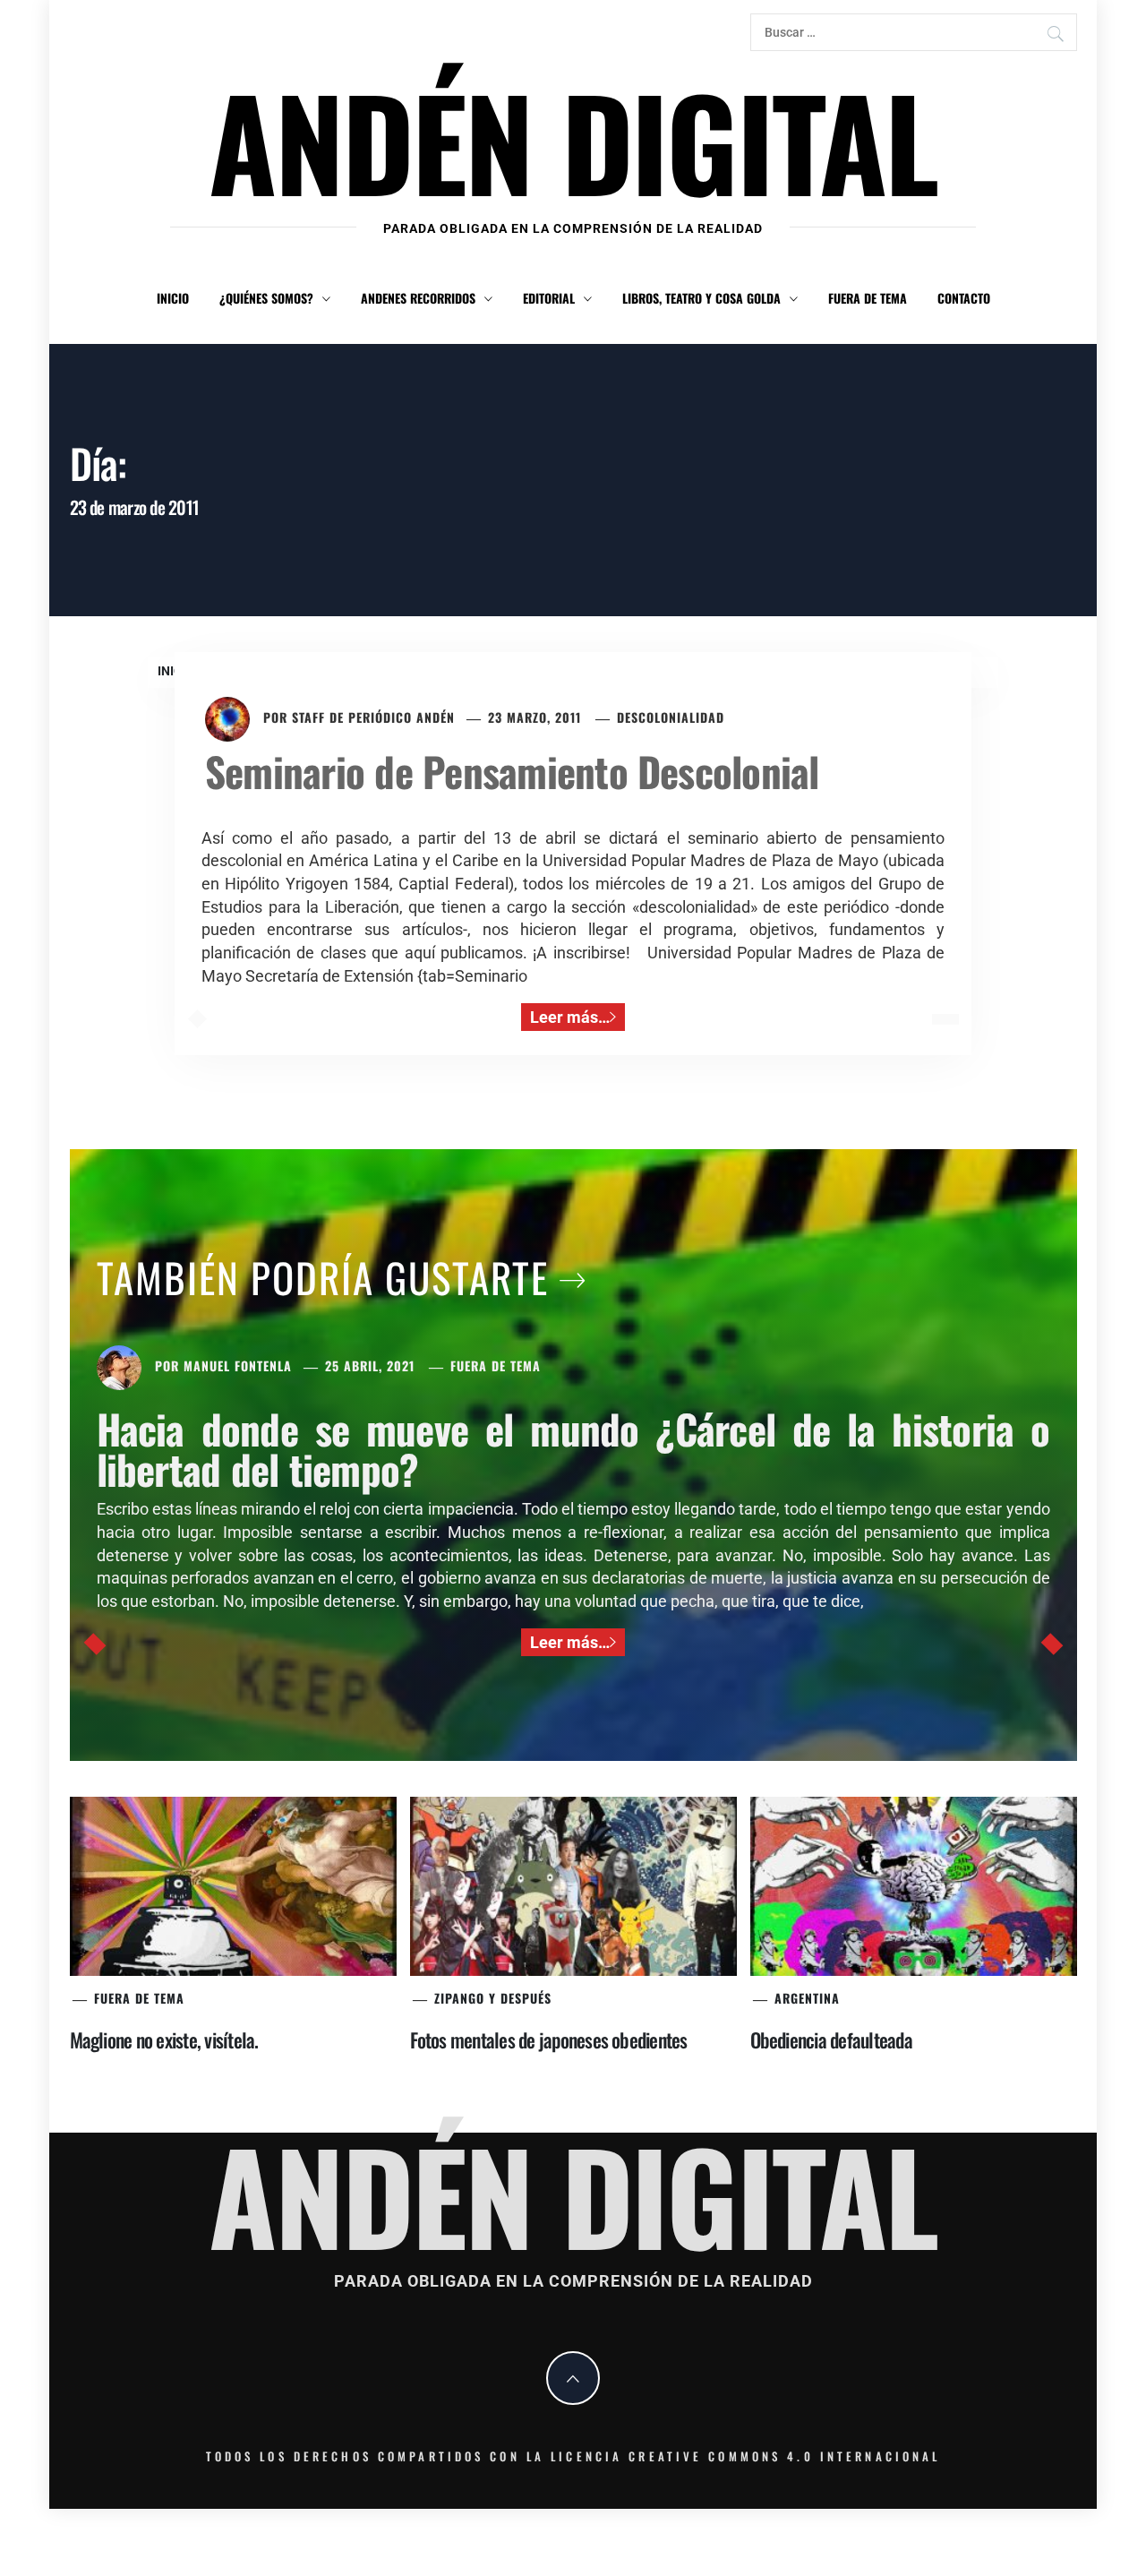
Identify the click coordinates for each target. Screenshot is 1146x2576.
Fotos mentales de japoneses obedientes (549, 2039)
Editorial (549, 298)
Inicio (173, 298)
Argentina (807, 1998)
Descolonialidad (671, 717)
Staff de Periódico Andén (373, 717)
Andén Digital (573, 140)
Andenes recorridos (418, 298)
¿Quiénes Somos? (266, 298)
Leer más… (570, 1017)
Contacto (964, 298)
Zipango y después (493, 1998)
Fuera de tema (868, 298)
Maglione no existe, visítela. (164, 2039)
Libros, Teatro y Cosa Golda (701, 298)
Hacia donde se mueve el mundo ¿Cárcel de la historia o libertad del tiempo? (573, 1448)
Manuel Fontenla (238, 1365)
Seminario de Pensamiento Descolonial (512, 771)
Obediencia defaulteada (831, 2039)
